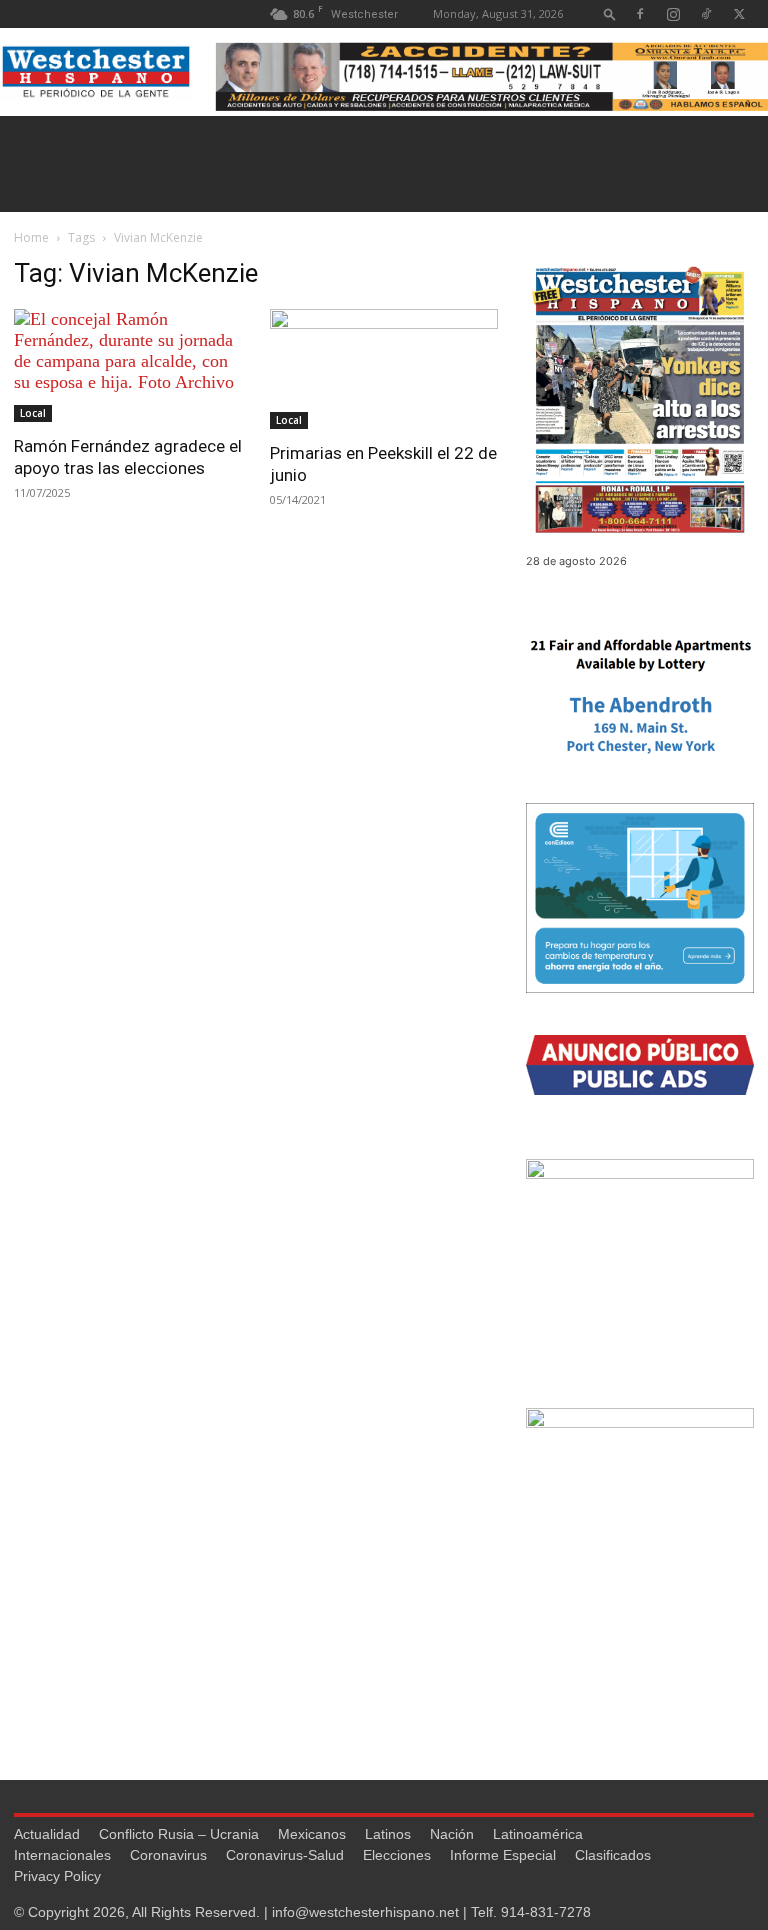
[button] (610, 13)
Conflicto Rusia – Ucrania (179, 1834)
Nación (452, 1834)
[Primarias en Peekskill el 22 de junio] (384, 369)
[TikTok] (706, 13)
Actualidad (47, 1834)
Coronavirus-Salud (285, 1855)
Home (31, 237)
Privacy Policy (57, 1876)
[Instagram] (673, 13)
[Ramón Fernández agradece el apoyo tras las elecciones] (128, 365)
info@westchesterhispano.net (365, 1912)
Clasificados (613, 1855)
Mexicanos (312, 1834)
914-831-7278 (546, 1912)
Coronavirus (168, 1855)
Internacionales (62, 1855)
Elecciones (397, 1855)
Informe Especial (503, 1855)
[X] (739, 13)
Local (33, 413)
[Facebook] (640, 13)
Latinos (388, 1834)
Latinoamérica (538, 1834)
